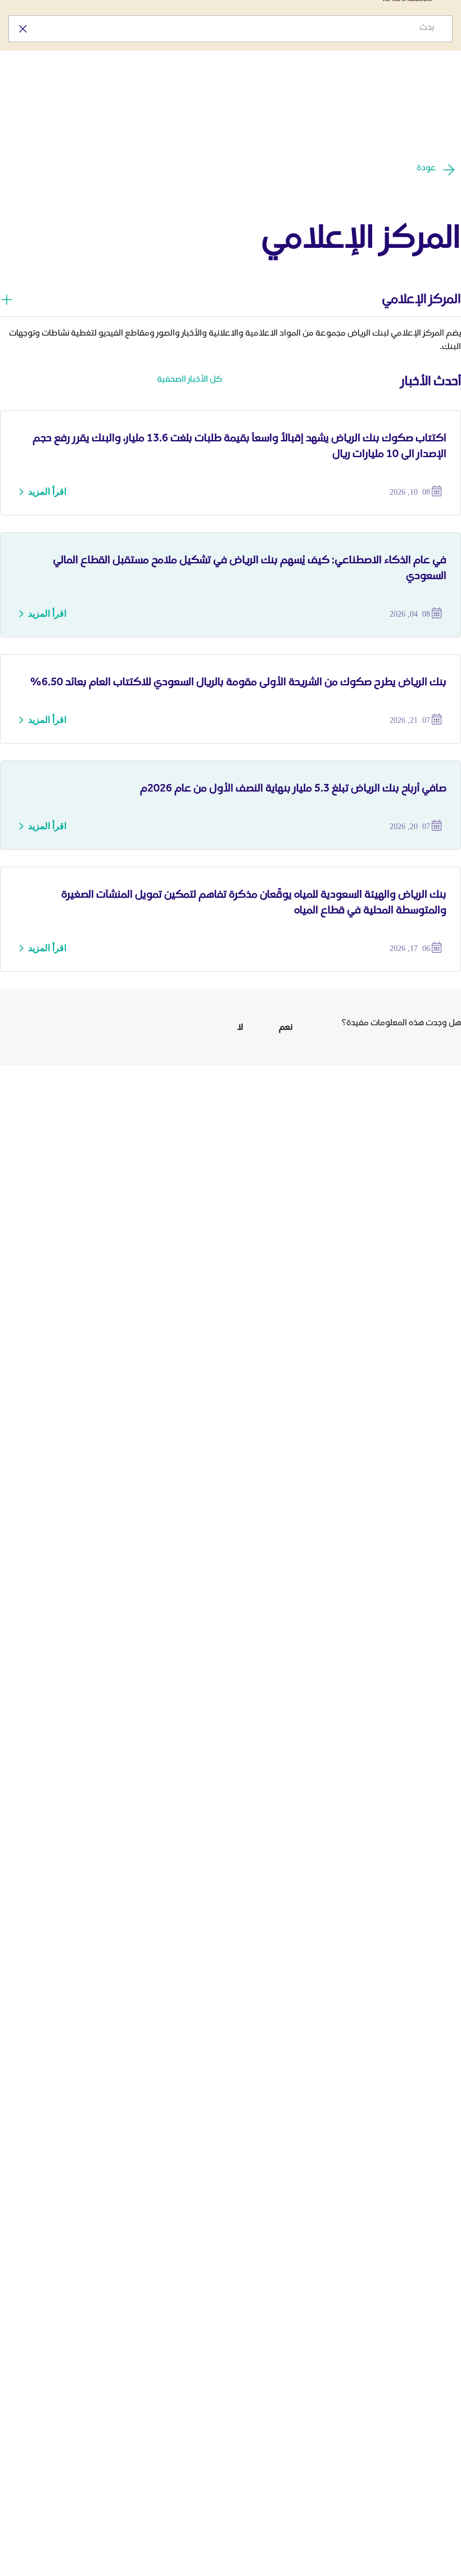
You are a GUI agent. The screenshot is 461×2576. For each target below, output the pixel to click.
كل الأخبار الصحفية (189, 379)
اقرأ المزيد (47, 492)
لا (240, 1027)
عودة (426, 167)
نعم (286, 1027)
